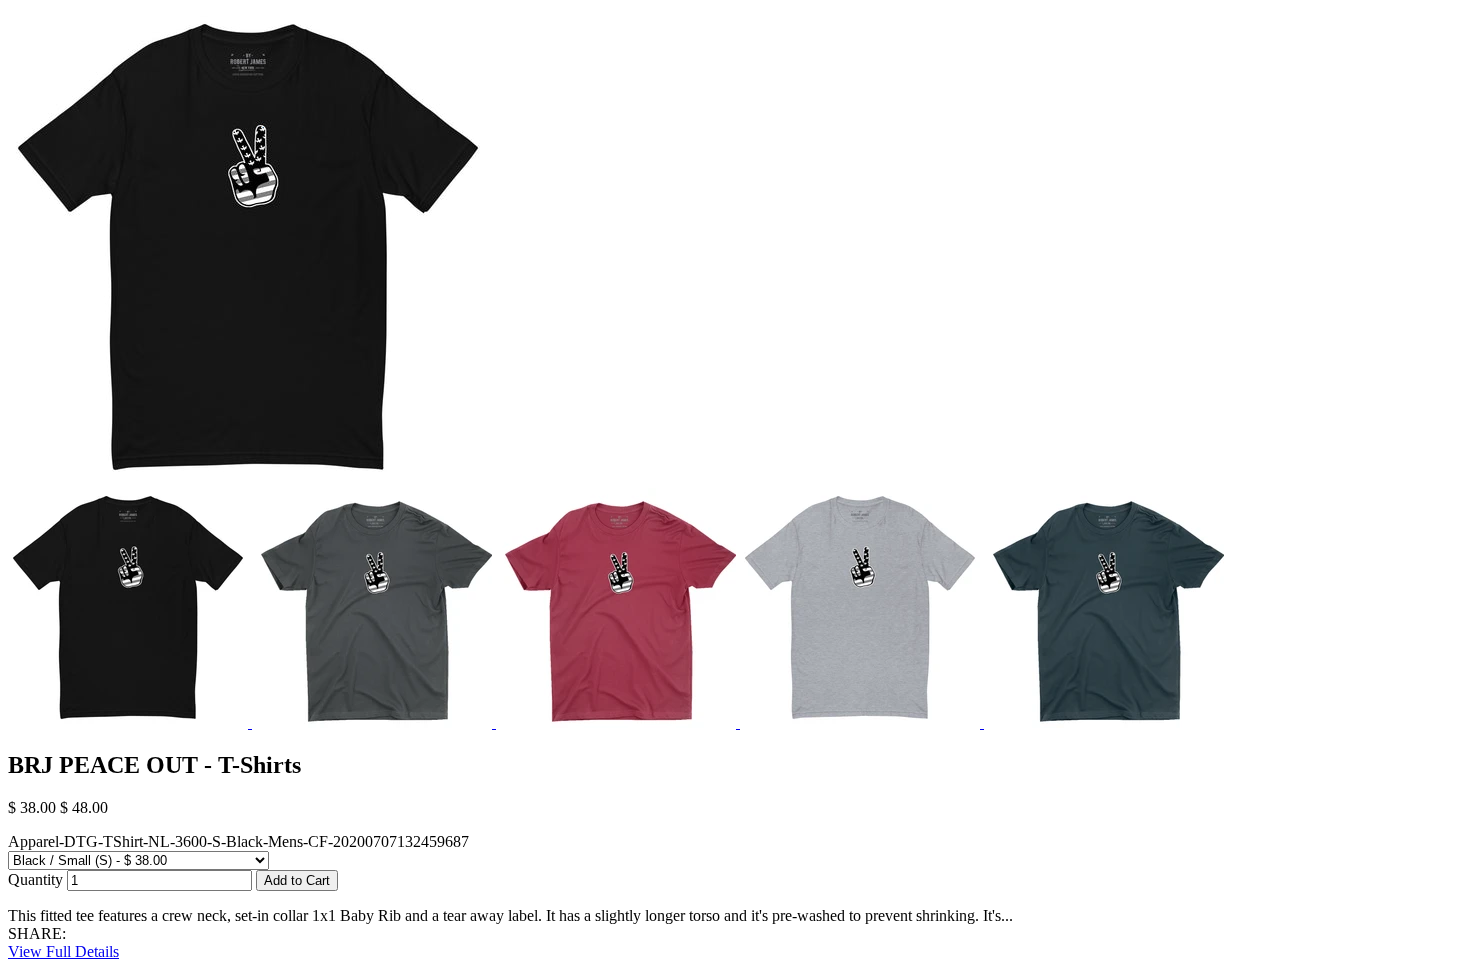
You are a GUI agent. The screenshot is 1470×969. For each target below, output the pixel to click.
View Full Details (63, 951)
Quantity (35, 879)
